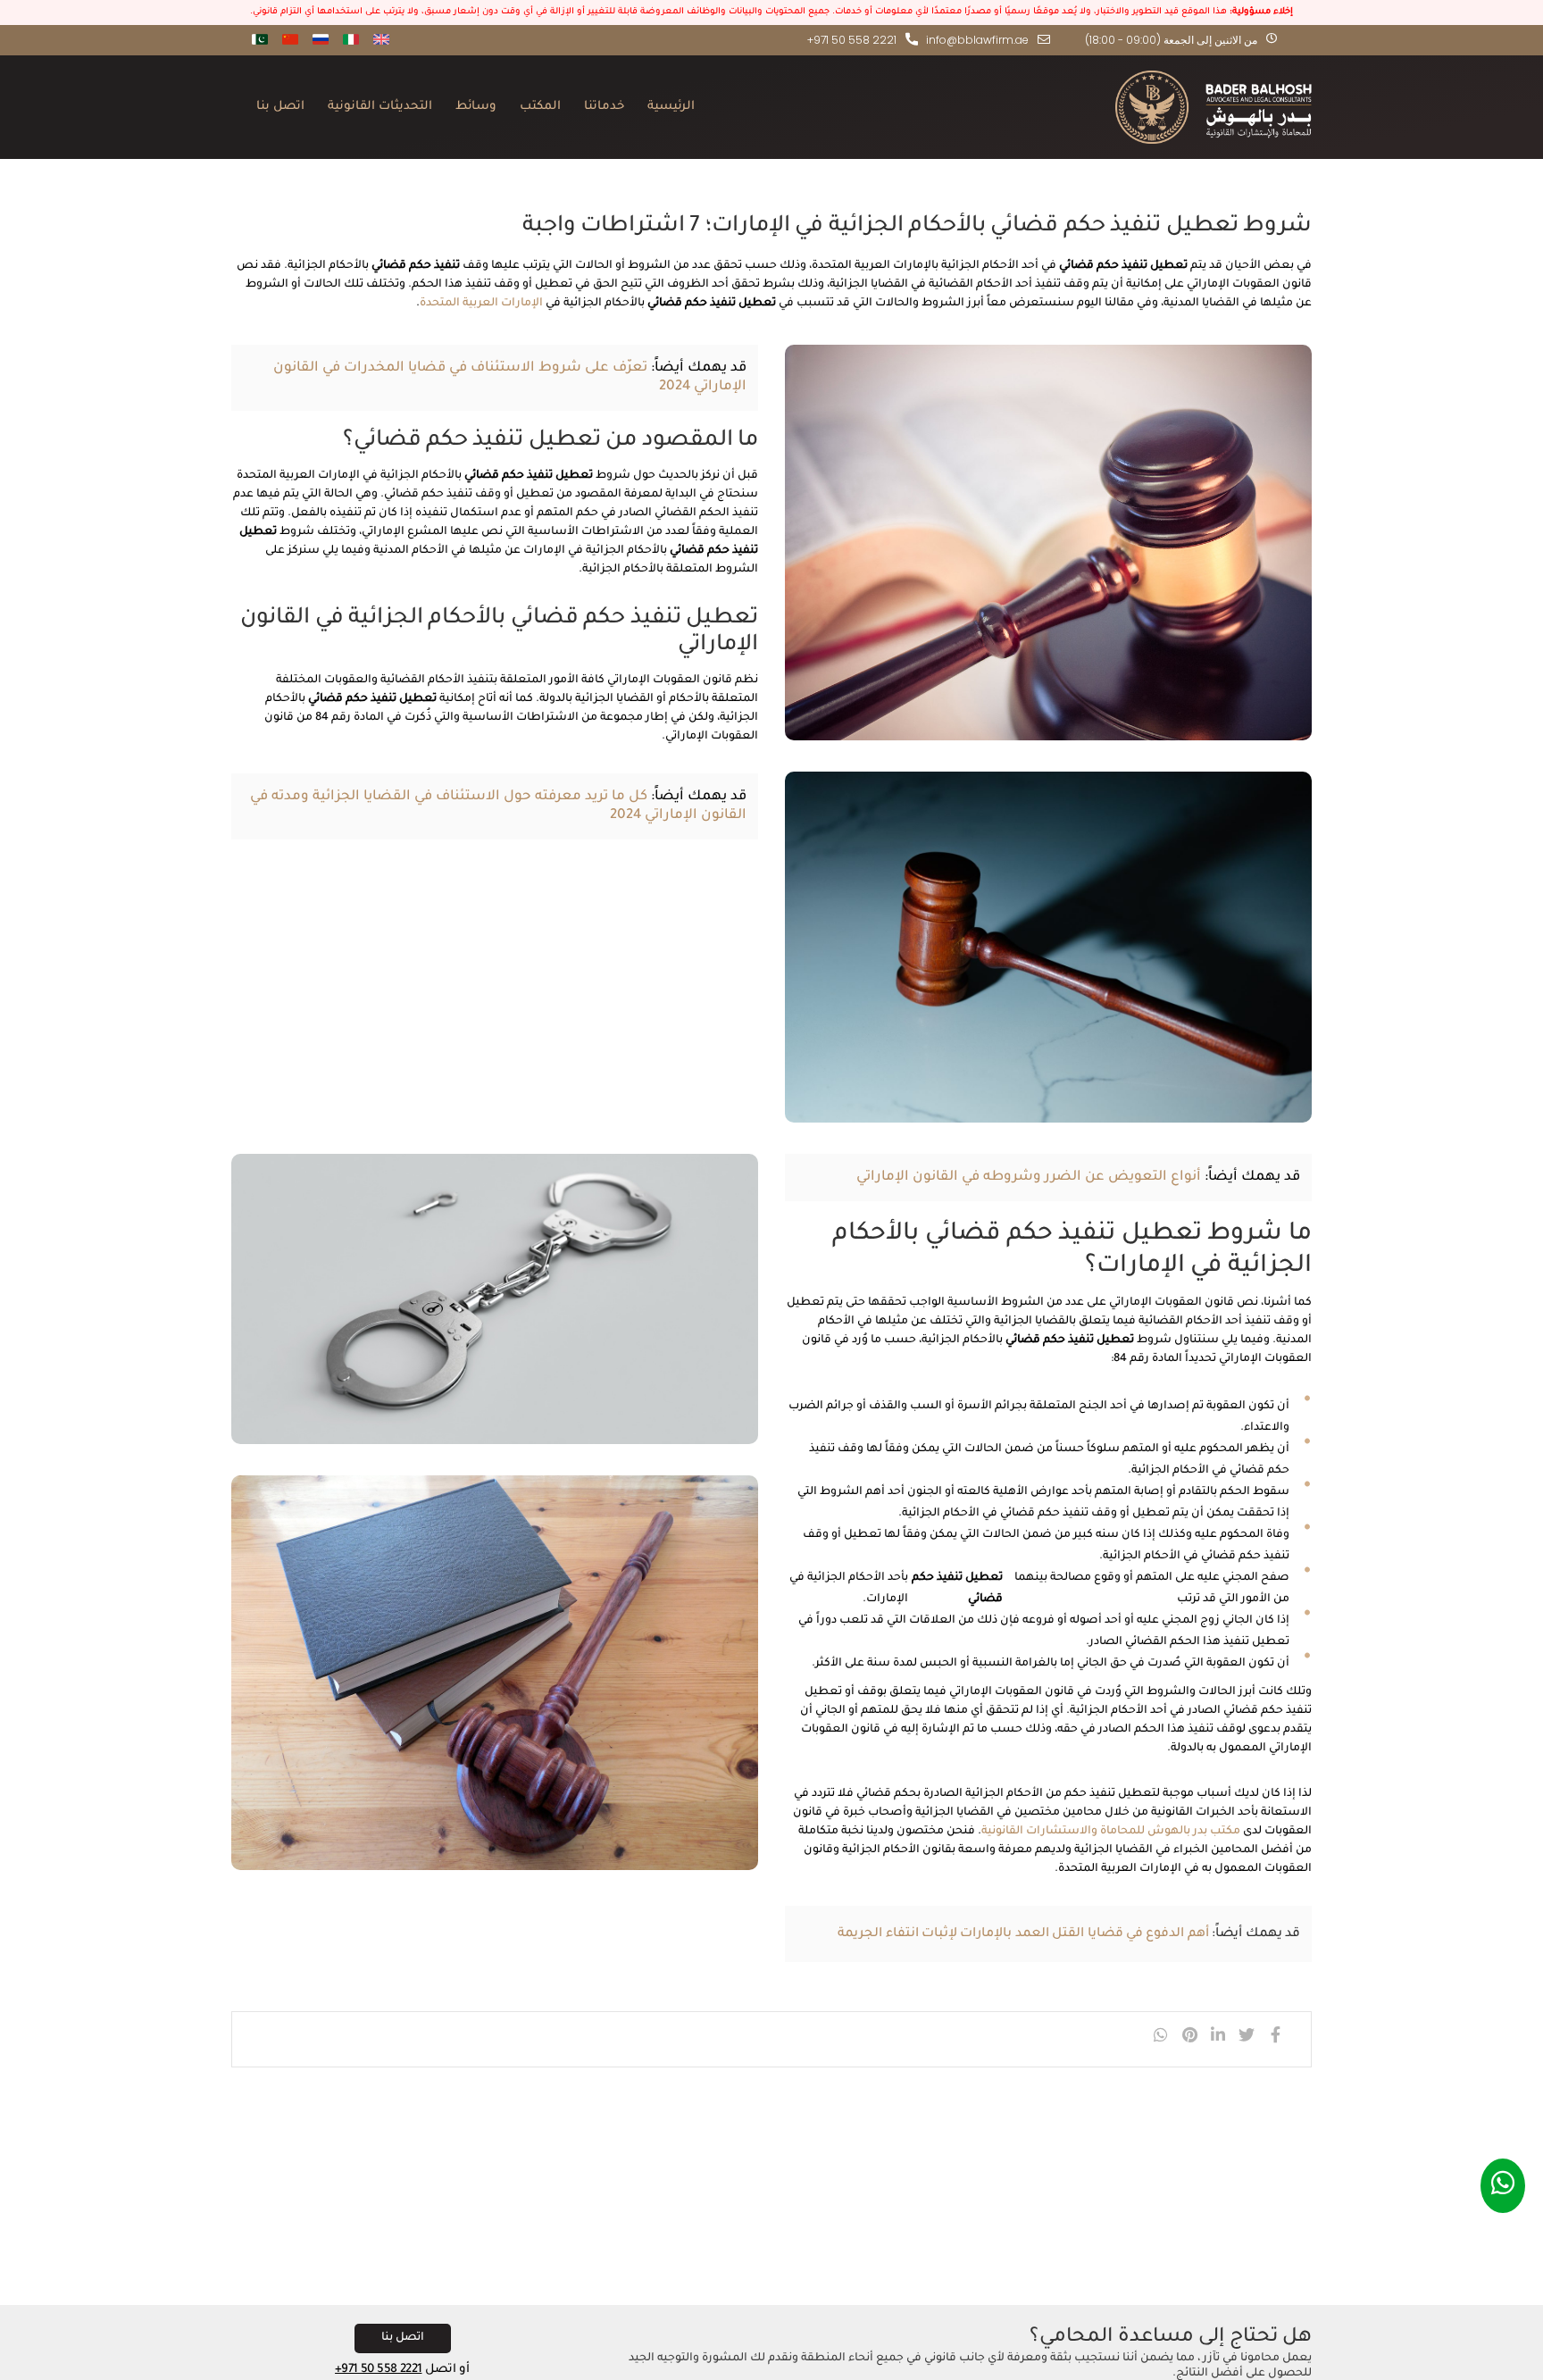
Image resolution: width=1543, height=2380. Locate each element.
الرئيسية (671, 107)
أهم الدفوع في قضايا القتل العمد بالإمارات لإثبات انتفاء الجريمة (1023, 1934)
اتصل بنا (280, 107)
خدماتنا (604, 107)
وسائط (476, 107)
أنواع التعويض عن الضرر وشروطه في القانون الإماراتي (1029, 1177)
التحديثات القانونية (380, 107)
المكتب (540, 107)
